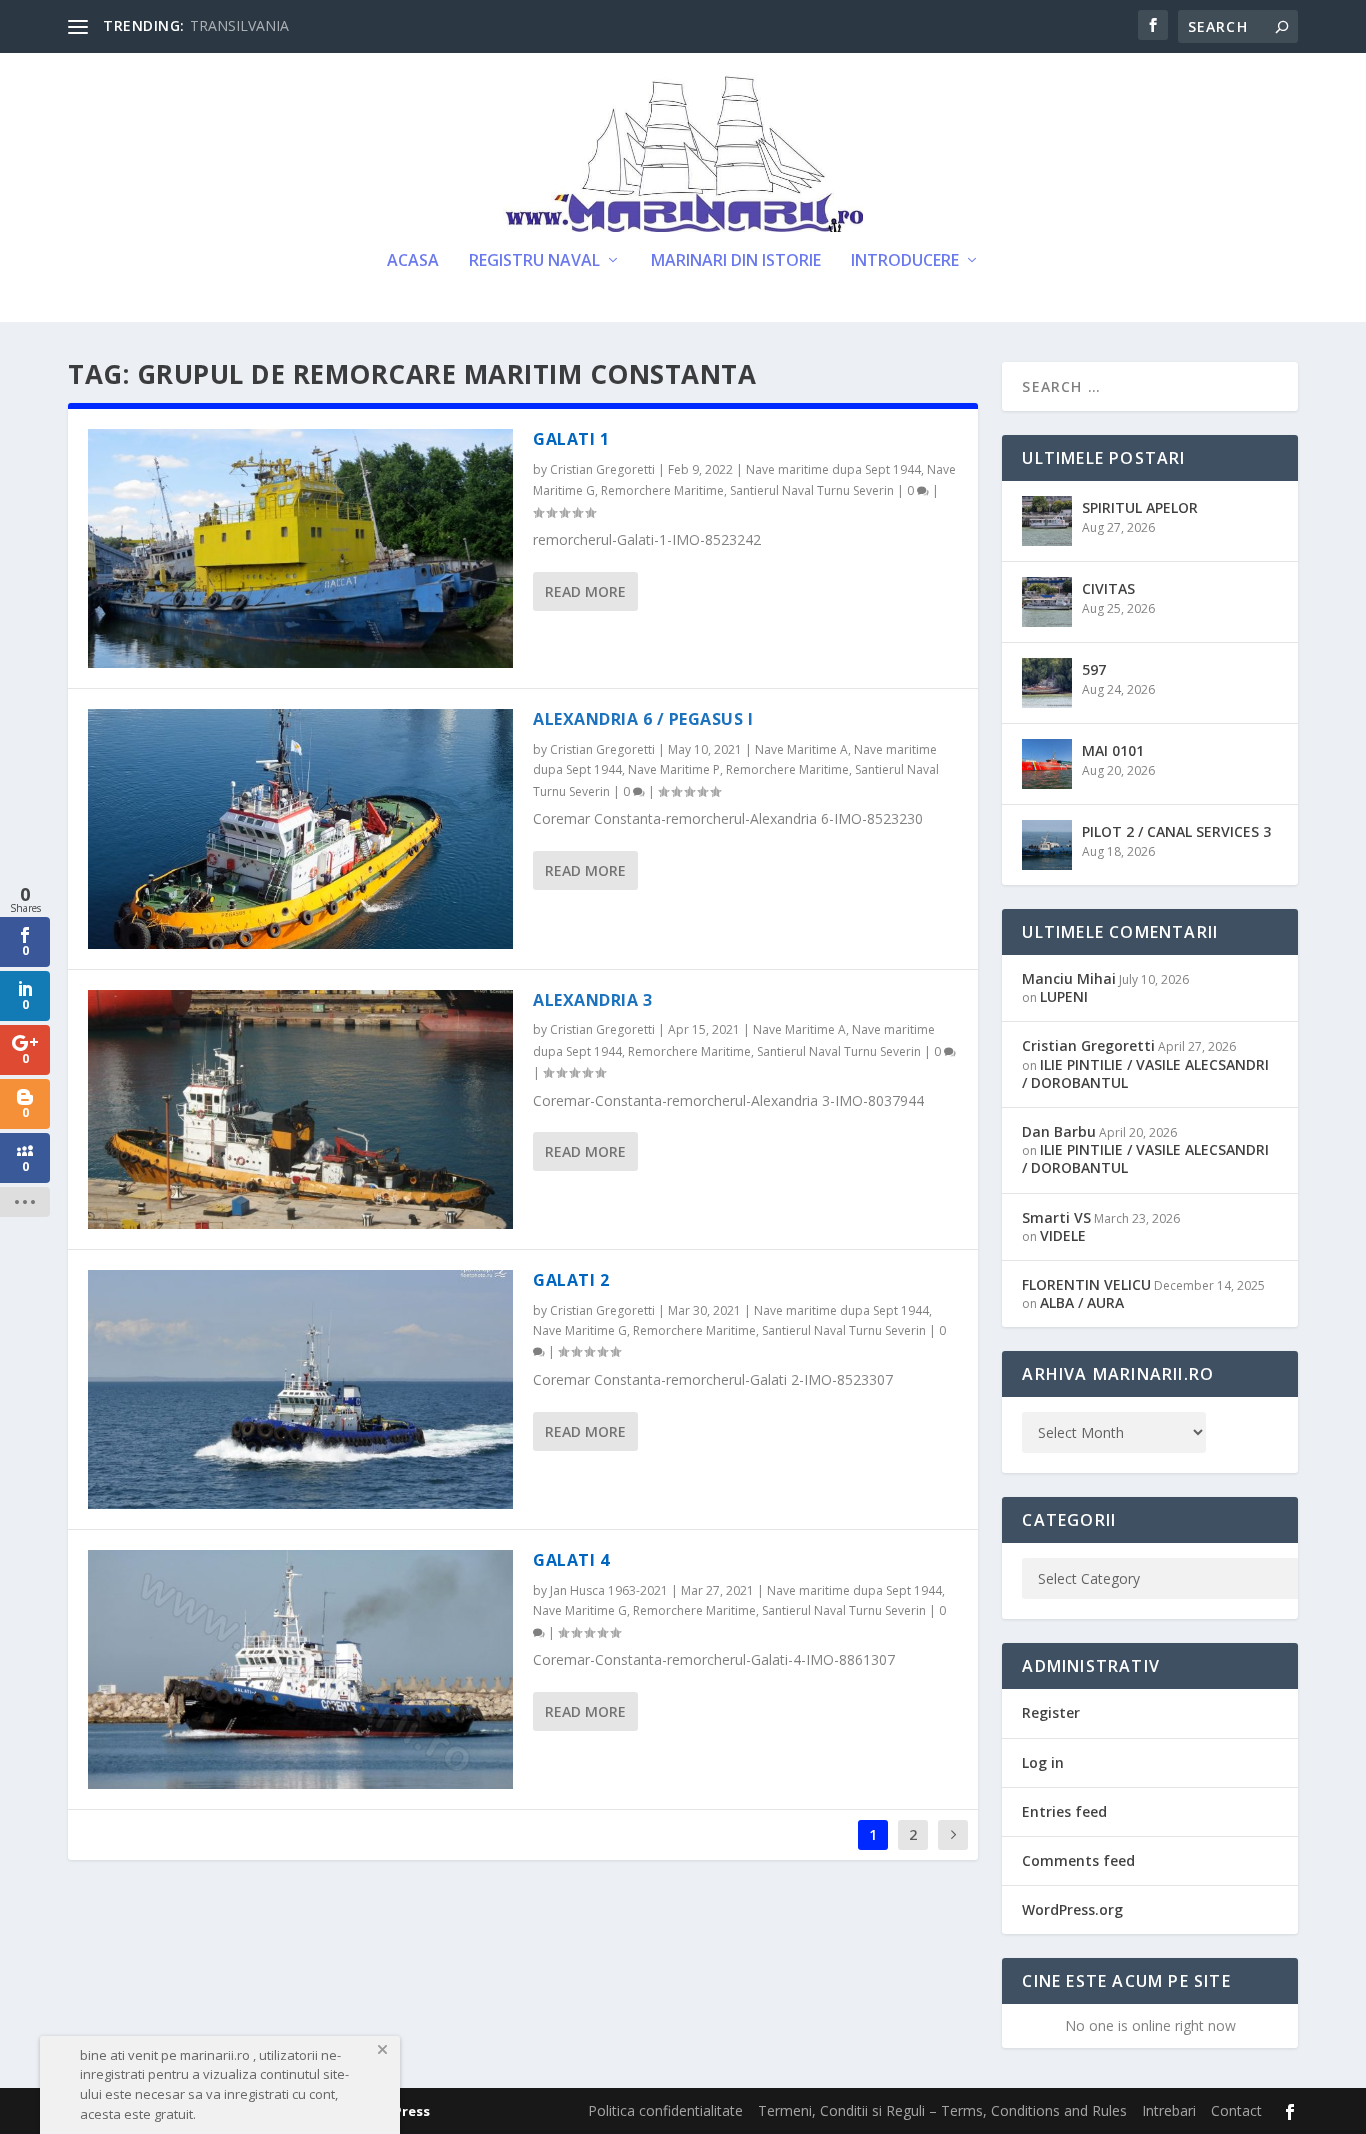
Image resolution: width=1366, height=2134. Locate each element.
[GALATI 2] (300, 1389)
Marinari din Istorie (736, 261)
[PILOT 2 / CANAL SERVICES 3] (1047, 845)
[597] (1047, 683)
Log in (1043, 1762)
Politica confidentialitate (665, 2110)
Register (1051, 1712)
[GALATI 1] (300, 548)
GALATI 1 (571, 439)
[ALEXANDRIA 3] (300, 1109)
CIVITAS (1108, 588)
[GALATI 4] (300, 1669)
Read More (585, 591)
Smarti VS (1056, 1217)
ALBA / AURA (1082, 1302)
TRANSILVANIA (239, 25)
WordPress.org (1072, 1909)
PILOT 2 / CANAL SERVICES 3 (1176, 831)
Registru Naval (534, 261)
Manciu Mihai (1069, 978)
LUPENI (1064, 996)
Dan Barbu (1059, 1131)
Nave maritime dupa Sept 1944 (833, 469)
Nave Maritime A (801, 749)
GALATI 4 (571, 1560)
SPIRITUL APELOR (1140, 507)
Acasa (413, 261)
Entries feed (1064, 1811)
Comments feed (1078, 1860)
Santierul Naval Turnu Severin (812, 490)
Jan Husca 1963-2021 (609, 1590)
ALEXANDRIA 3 (592, 1000)
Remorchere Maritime (662, 490)
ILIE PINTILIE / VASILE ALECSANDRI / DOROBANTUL (1145, 1073)
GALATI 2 (571, 1280)
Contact (1236, 2110)
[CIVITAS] (1047, 602)
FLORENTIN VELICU (1086, 1284)
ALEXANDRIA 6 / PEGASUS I (643, 719)
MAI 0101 (1113, 750)
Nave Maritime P (674, 769)
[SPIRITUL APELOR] (1047, 521)
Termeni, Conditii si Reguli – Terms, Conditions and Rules (942, 2110)
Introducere (905, 261)
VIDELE (1063, 1235)
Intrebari (1169, 2110)
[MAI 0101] (1047, 764)
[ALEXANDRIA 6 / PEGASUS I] (300, 828)
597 (1094, 669)
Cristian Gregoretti (602, 469)
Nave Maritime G (580, 1330)
